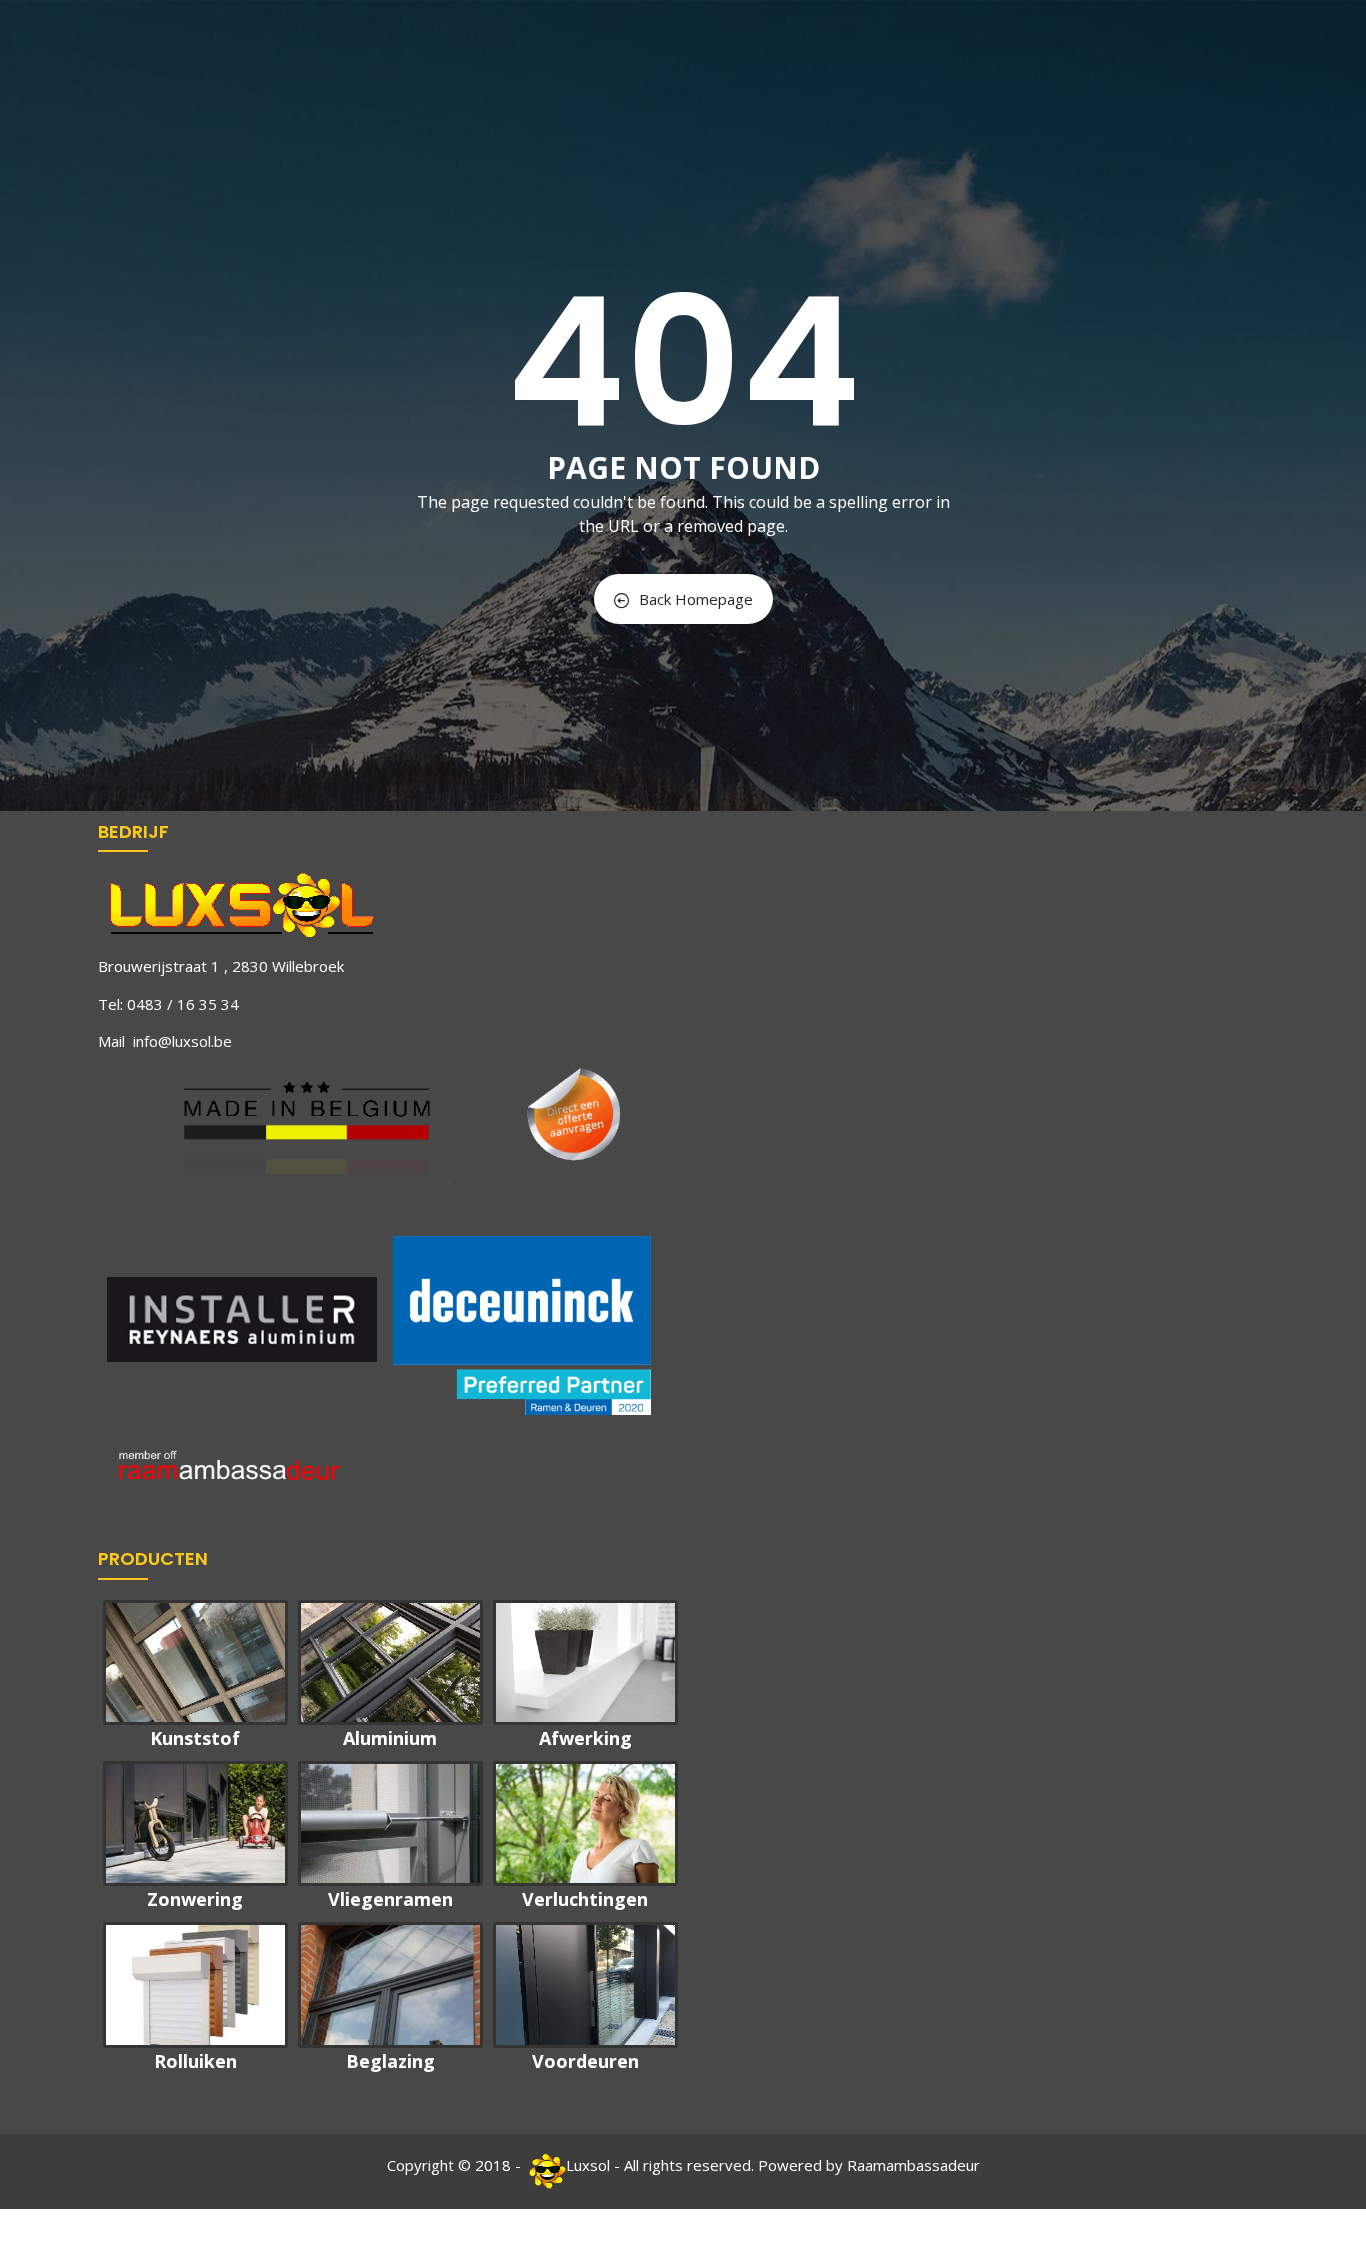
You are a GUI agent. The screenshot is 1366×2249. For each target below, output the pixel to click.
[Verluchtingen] (585, 1823)
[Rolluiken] (195, 1984)
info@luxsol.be (182, 1041)
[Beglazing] (390, 1984)
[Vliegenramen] (390, 1823)
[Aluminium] (390, 1662)
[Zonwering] (195, 1823)
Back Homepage (696, 599)
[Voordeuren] (585, 1984)
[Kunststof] (195, 1662)
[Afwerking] (585, 1662)
